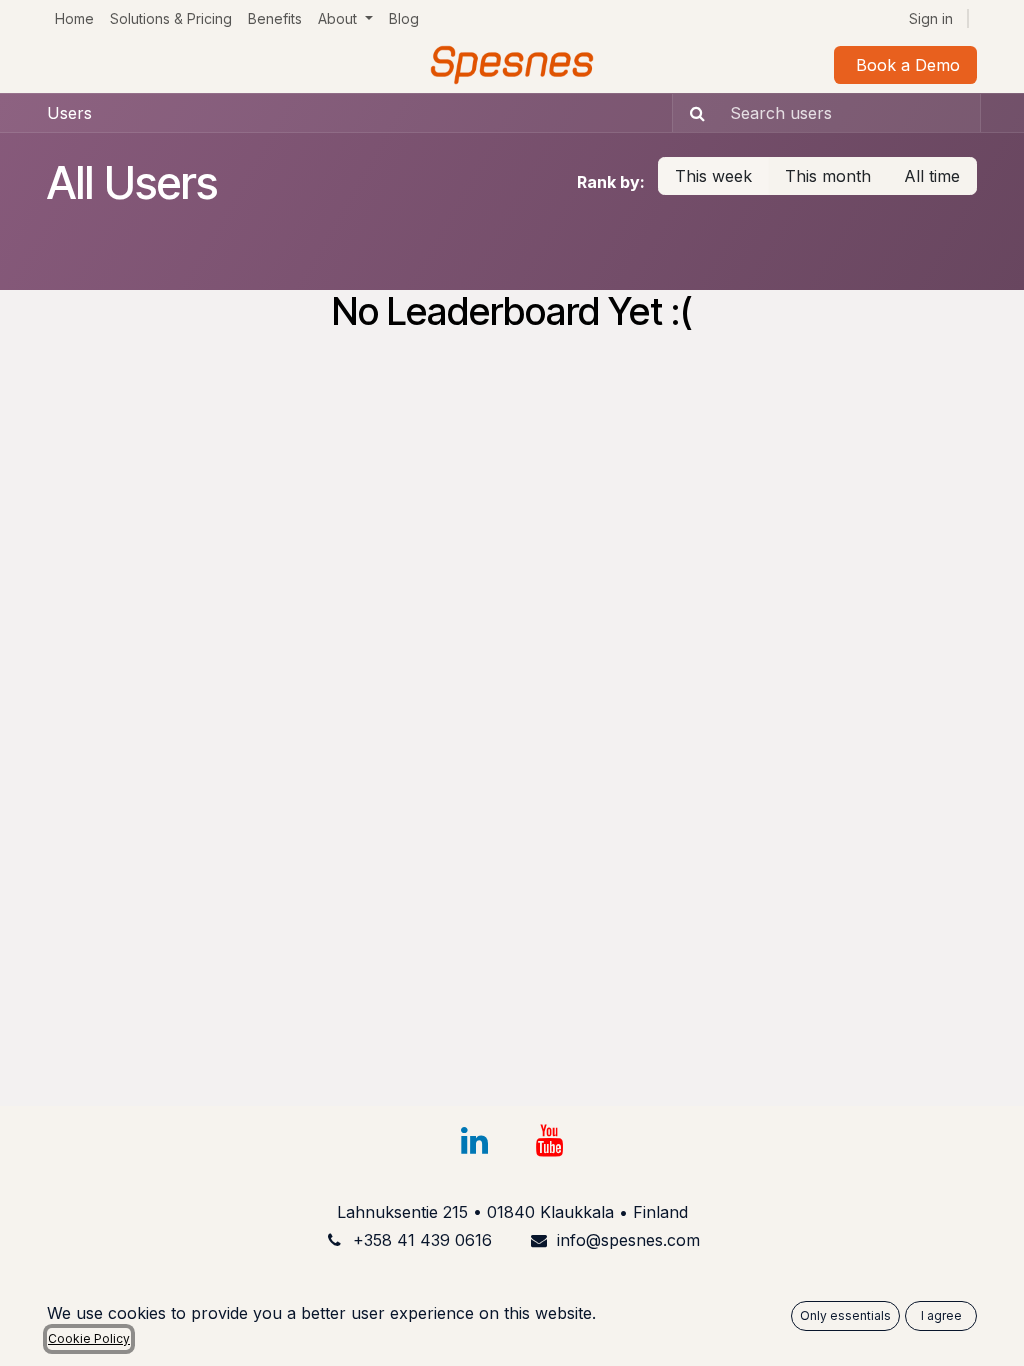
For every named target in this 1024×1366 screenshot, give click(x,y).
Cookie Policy (89, 1338)
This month (828, 176)
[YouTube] (550, 1141)
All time (932, 176)
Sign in (931, 18)
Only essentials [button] (845, 1315)
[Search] (691, 113)
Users (69, 113)
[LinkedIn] (474, 1141)
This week (713, 176)
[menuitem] (74, 18)
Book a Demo (905, 65)
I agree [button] (941, 1315)
